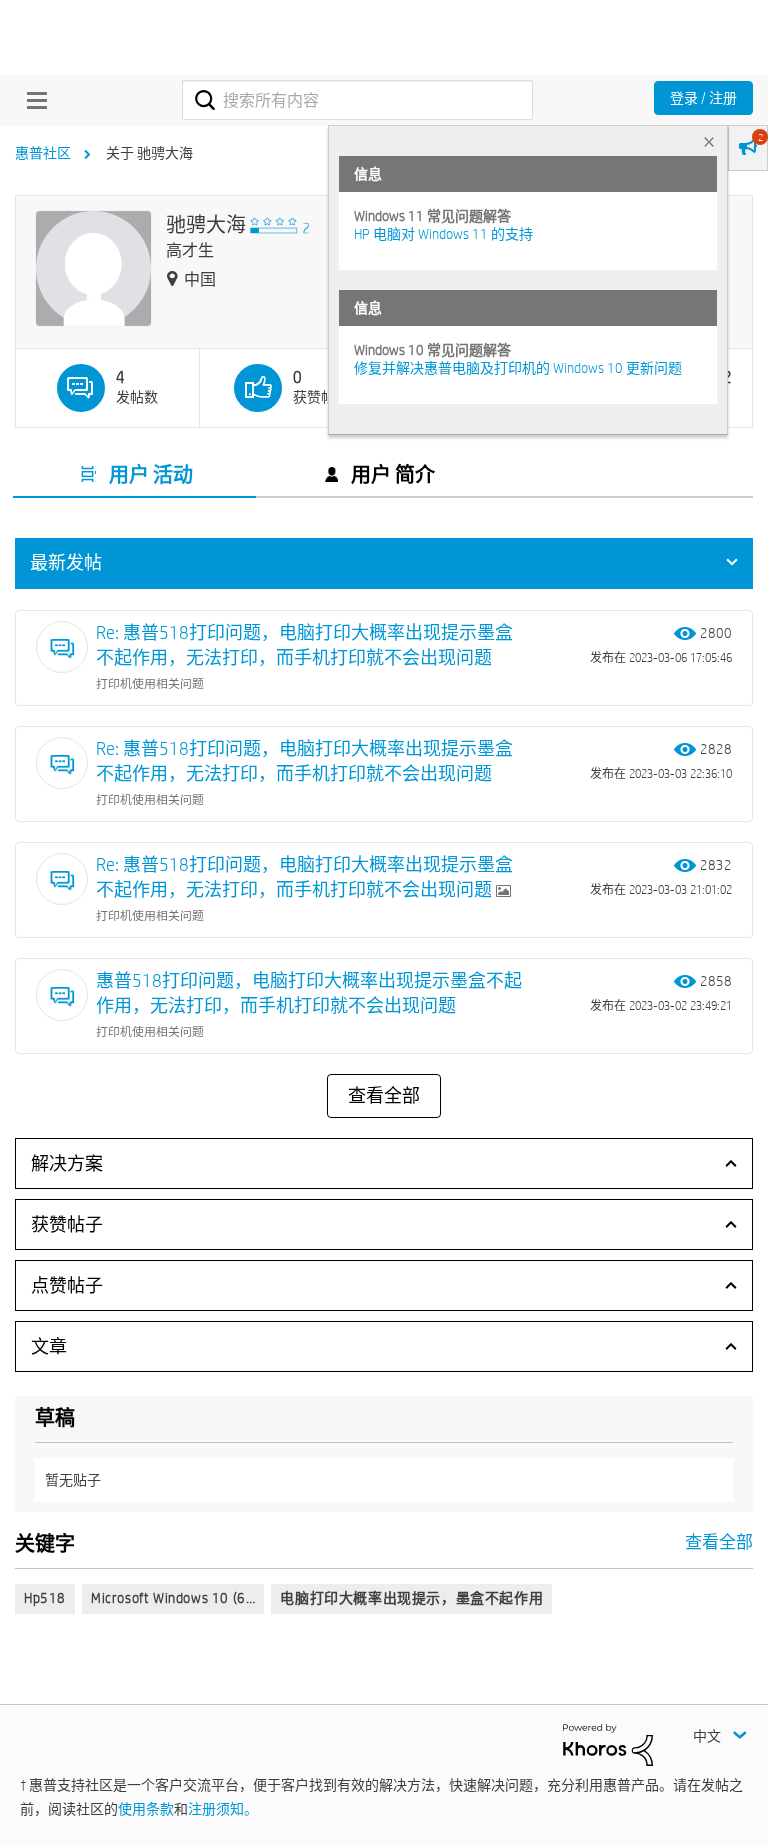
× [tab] (709, 141)
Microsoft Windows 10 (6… (173, 1598)
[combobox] (357, 100)
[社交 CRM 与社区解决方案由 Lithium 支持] (608, 1743)
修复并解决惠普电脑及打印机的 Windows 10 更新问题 (518, 368)
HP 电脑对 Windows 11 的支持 (443, 234)
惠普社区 (43, 153)
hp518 (45, 1598)
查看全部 (384, 1096)
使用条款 (146, 1809)
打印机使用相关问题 (150, 683)
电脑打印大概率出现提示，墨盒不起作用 (411, 1598)
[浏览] (32, 100)
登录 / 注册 (703, 98)
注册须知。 (223, 1809)
